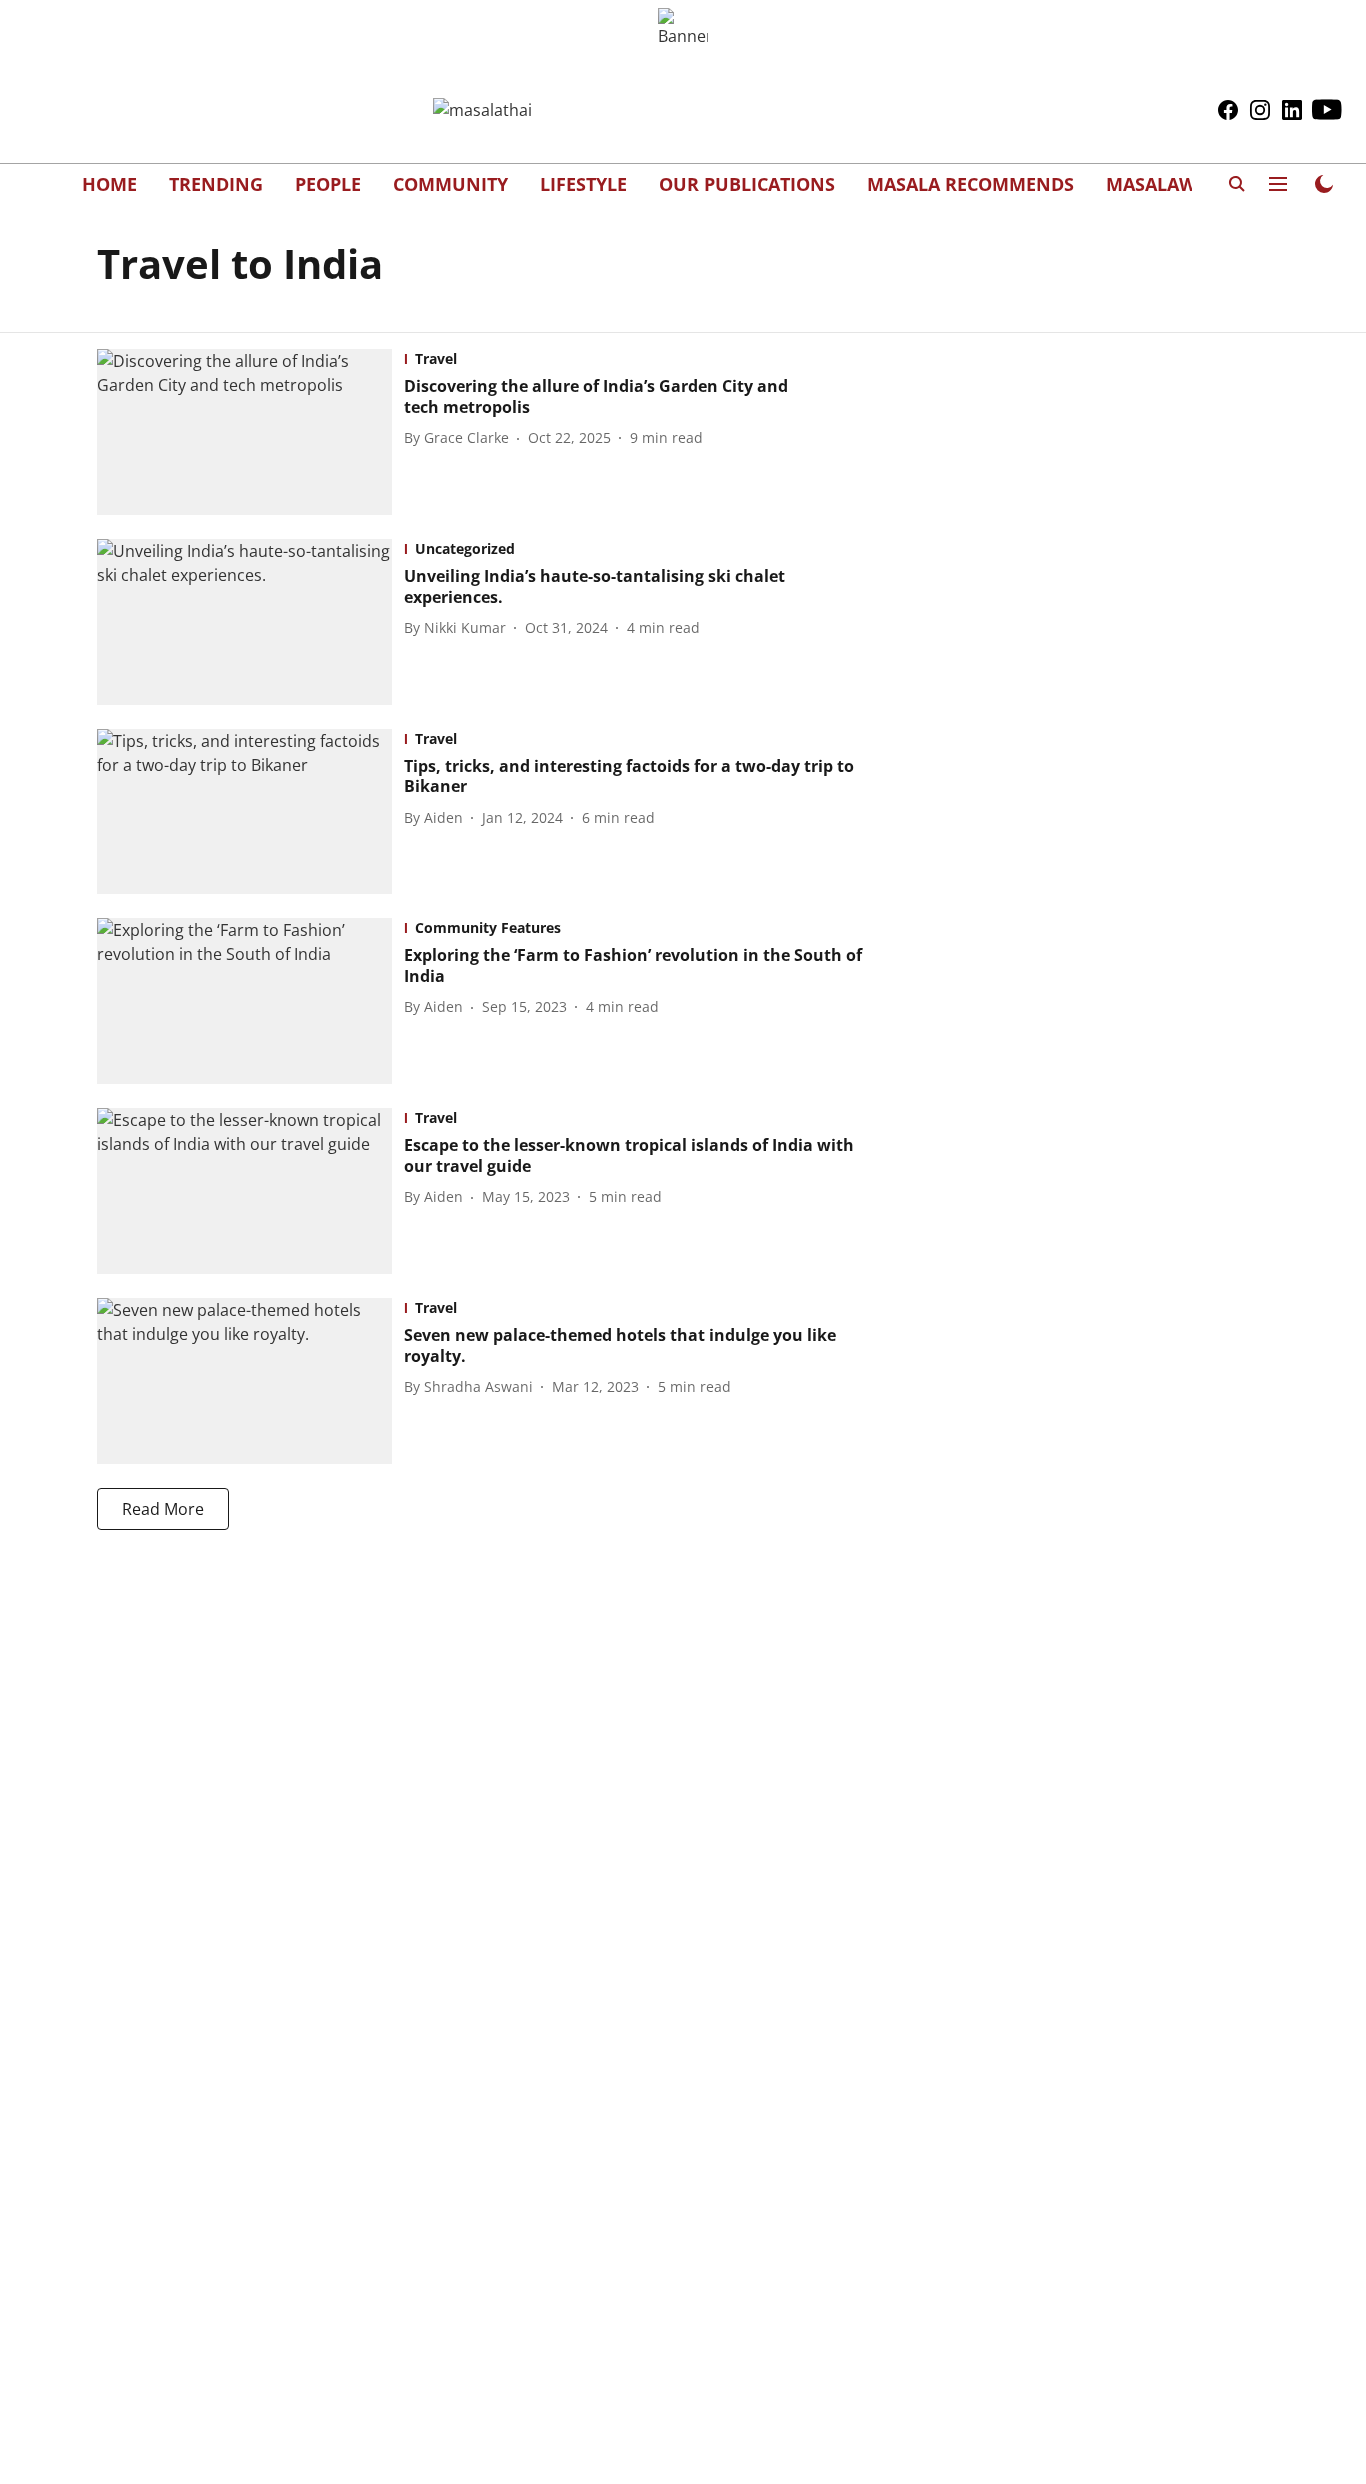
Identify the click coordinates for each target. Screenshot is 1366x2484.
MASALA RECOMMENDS (970, 184)
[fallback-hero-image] (250, 432)
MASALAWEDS (1167, 184)
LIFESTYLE (583, 184)
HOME (109, 184)
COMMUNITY (450, 184)
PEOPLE (328, 184)
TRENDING (216, 184)
